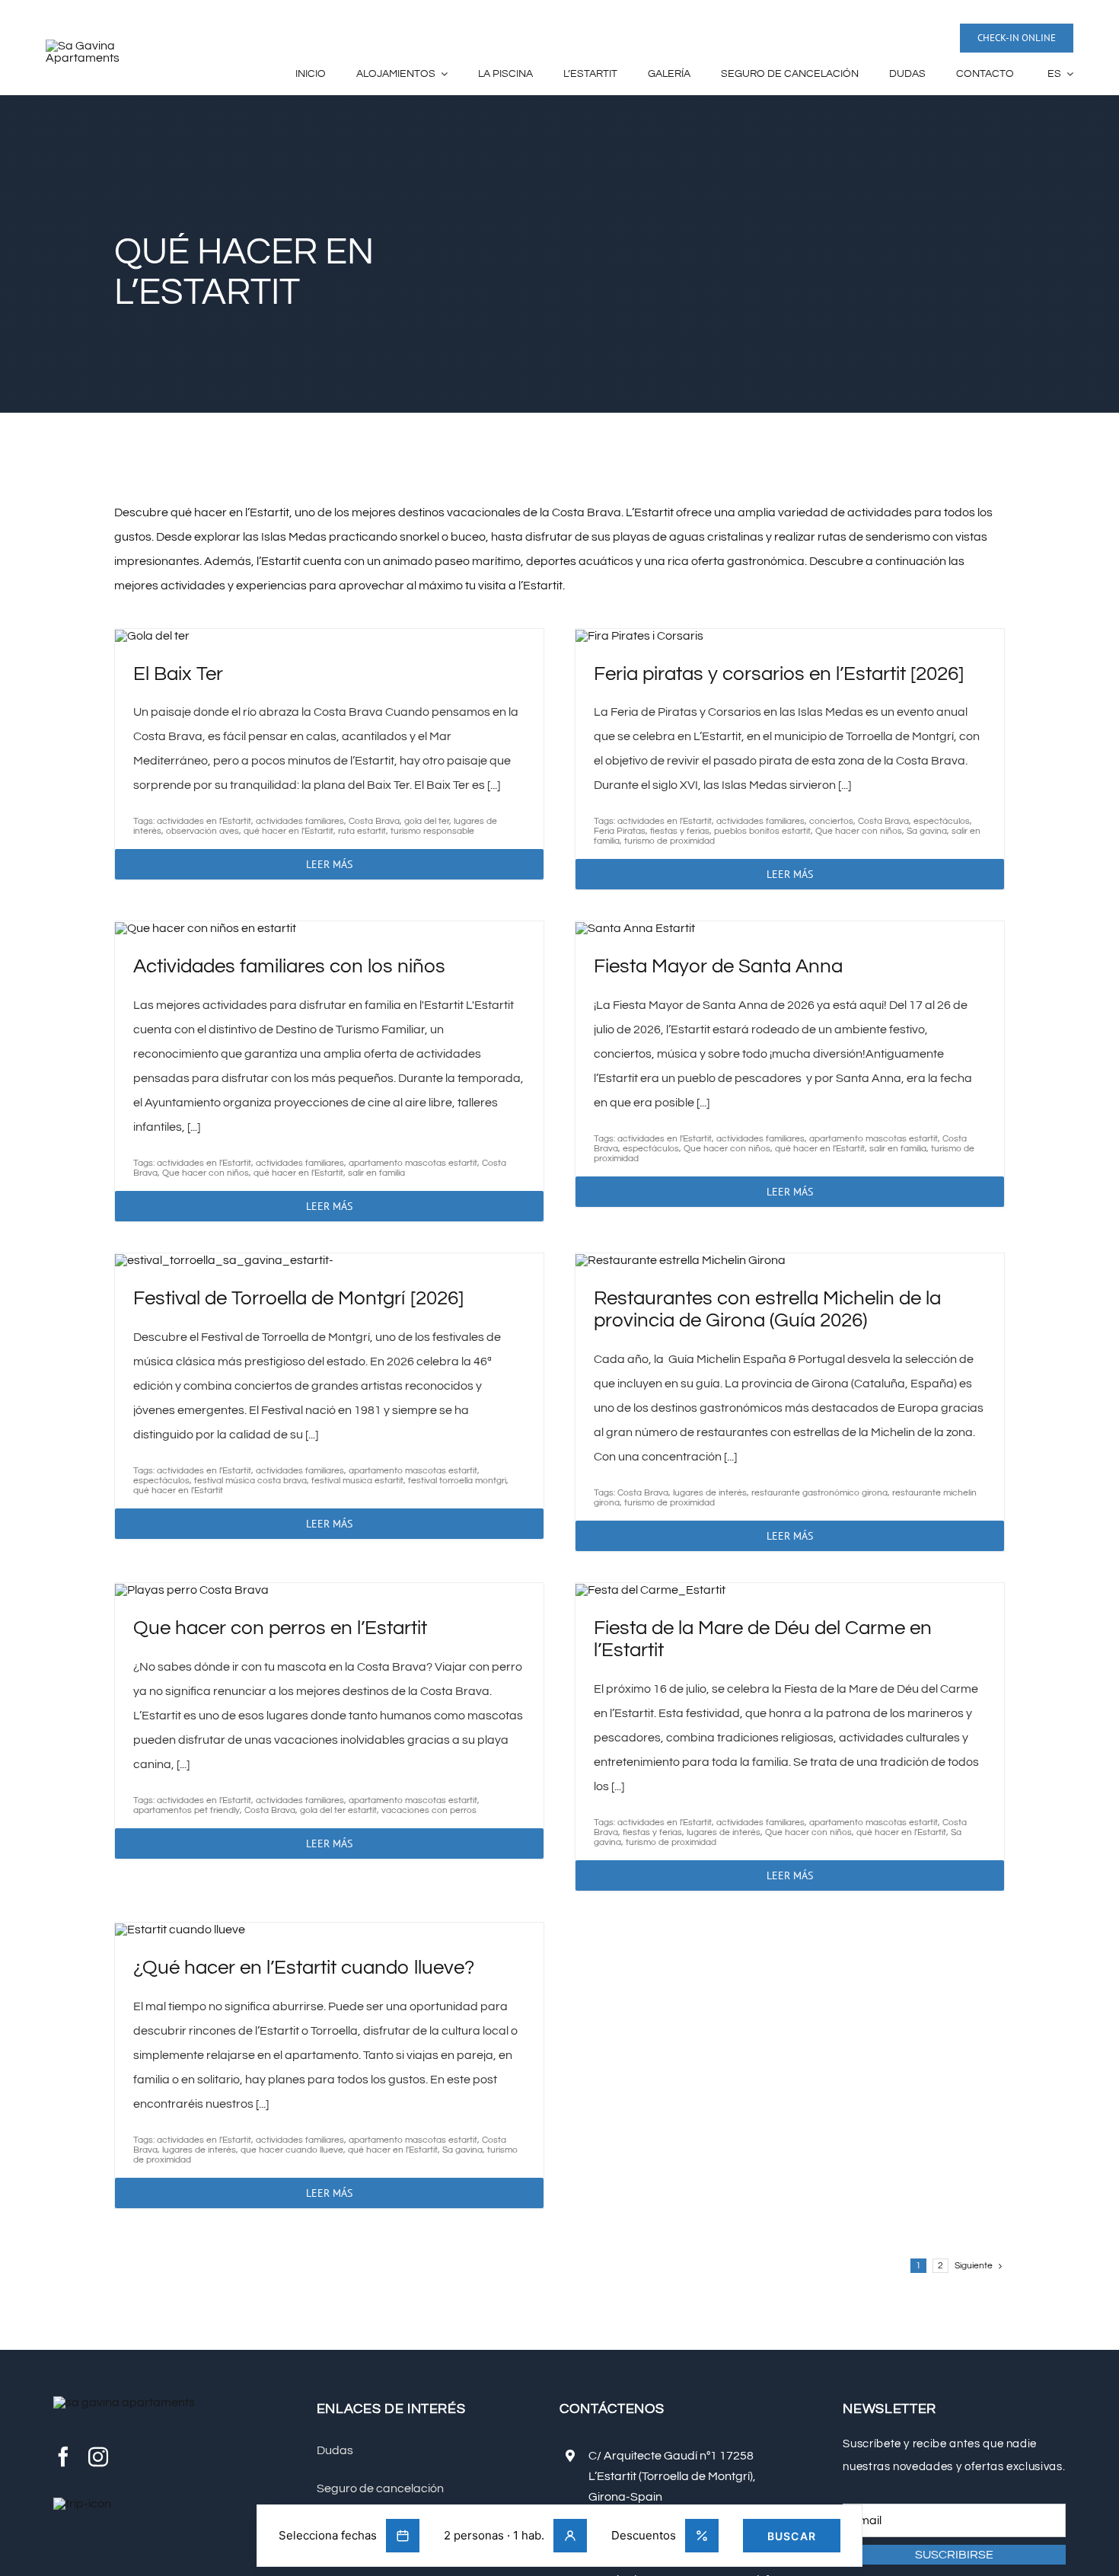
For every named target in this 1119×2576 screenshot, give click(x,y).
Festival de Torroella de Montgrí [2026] (298, 1298)
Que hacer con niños (859, 831)
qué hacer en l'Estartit (289, 831)
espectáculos (942, 821)
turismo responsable (432, 831)
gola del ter (427, 821)
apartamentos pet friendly (186, 1810)
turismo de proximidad (669, 841)
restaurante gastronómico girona (819, 1493)
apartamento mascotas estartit (413, 1163)
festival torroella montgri (457, 1481)
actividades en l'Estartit (204, 821)
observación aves (202, 831)
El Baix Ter (178, 674)
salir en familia (376, 1173)
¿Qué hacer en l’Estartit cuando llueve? (304, 1968)
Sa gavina (927, 831)
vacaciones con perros (429, 1810)
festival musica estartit (357, 1481)
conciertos (831, 821)
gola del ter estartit (338, 1810)
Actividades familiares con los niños (289, 966)
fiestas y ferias (680, 831)
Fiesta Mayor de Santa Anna (718, 966)
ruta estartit (362, 831)
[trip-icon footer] (82, 2504)
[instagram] (98, 2456)
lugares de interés (710, 1493)
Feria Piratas (620, 831)
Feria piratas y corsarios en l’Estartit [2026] (779, 674)
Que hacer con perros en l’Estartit (280, 1628)
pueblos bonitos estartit (762, 831)
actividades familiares (300, 821)
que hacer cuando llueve (292, 2150)
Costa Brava (374, 821)
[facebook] (63, 2456)
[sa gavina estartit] (107, 46)
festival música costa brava (250, 1481)
